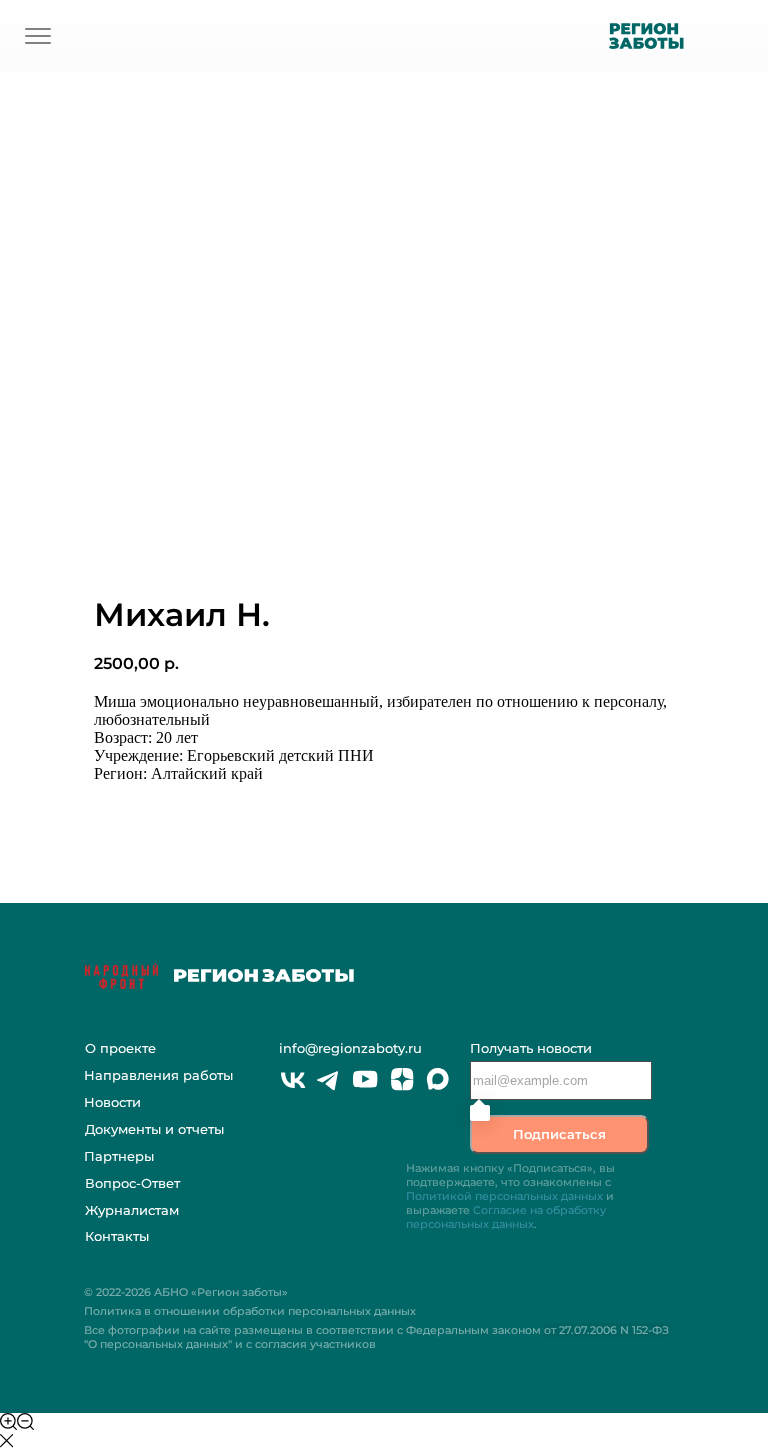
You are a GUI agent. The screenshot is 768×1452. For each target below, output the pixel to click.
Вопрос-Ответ (132, 1183)
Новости (112, 1102)
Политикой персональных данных (504, 1196)
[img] (38, 36)
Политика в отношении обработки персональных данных (250, 1311)
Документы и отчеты (154, 1129)
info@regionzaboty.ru (350, 1048)
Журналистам (132, 1210)
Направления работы (158, 1075)
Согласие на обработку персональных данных (506, 1217)
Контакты (117, 1236)
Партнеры (119, 1156)
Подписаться (559, 1134)
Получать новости (531, 1048)
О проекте (120, 1048)
